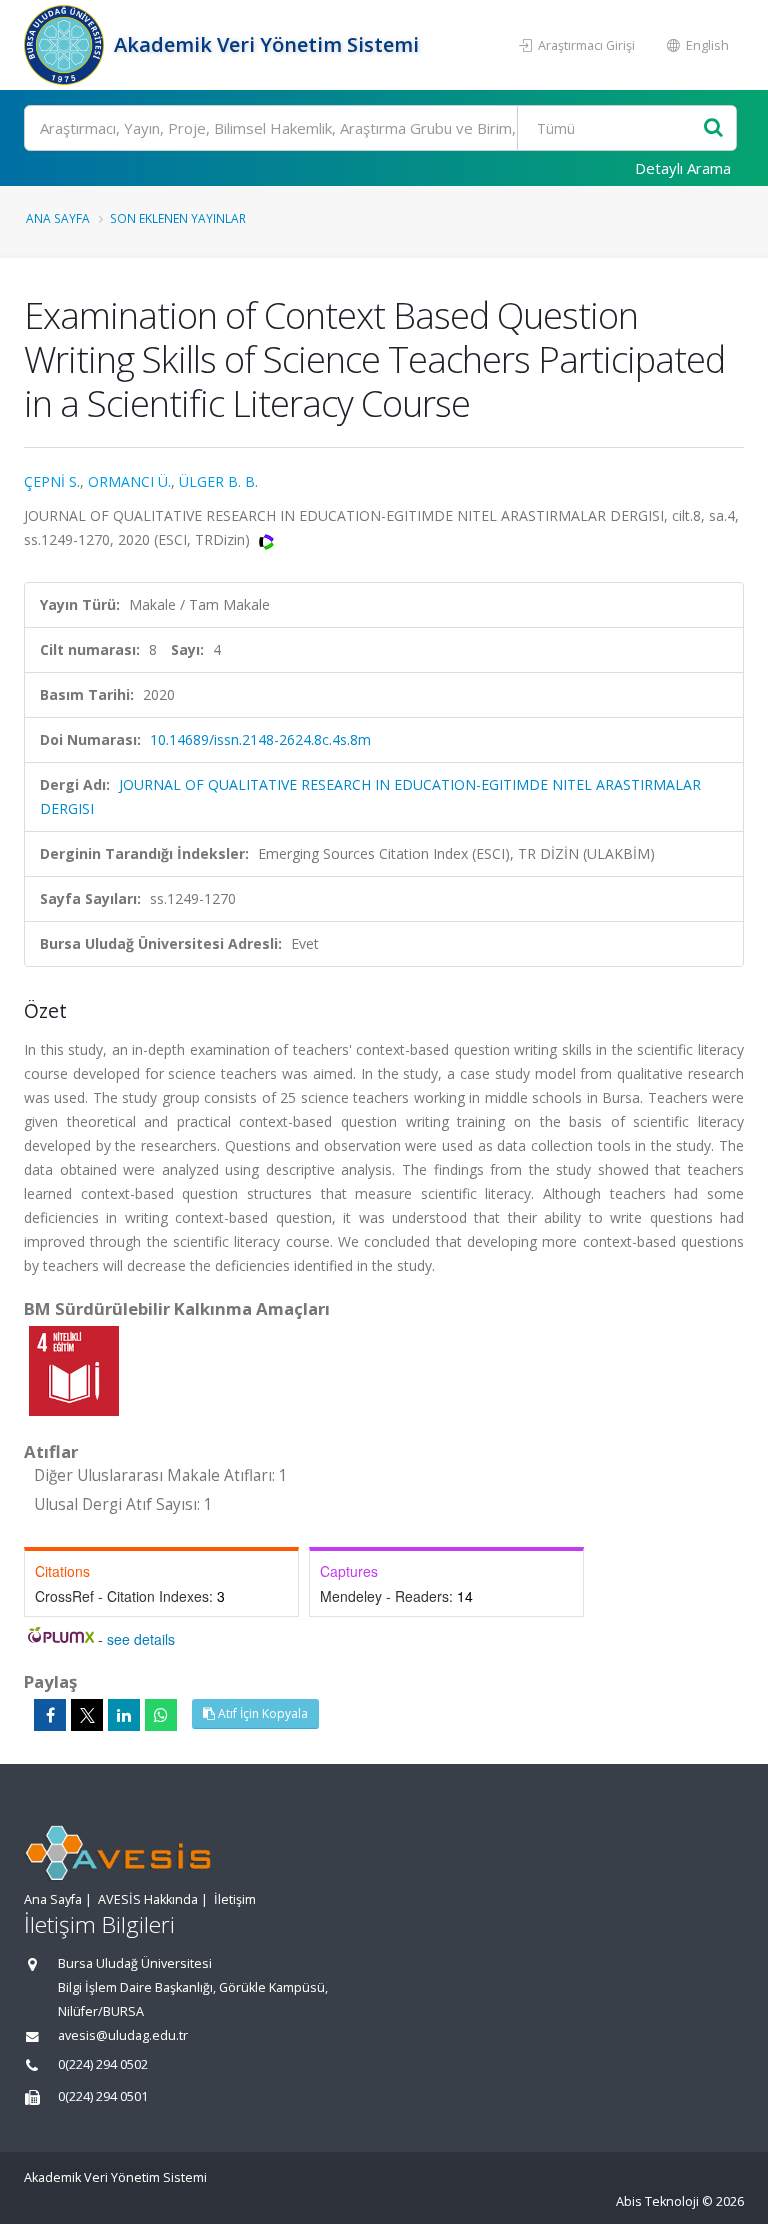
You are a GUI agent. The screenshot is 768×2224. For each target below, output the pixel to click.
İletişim (235, 1899)
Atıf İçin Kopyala (261, 1713)
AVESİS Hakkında (148, 1899)
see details (141, 1639)
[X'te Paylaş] (87, 1715)
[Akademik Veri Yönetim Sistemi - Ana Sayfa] (66, 45)
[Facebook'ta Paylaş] (50, 1715)
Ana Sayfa (58, 218)
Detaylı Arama (683, 168)
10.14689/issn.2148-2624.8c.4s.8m (260, 739)
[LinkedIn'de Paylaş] (124, 1715)
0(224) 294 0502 (103, 2064)
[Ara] (713, 128)
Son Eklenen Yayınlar (178, 218)
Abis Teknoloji (657, 2201)
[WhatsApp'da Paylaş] (161, 1715)
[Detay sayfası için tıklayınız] (74, 1369)
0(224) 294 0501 (103, 2096)
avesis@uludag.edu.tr (123, 2035)
